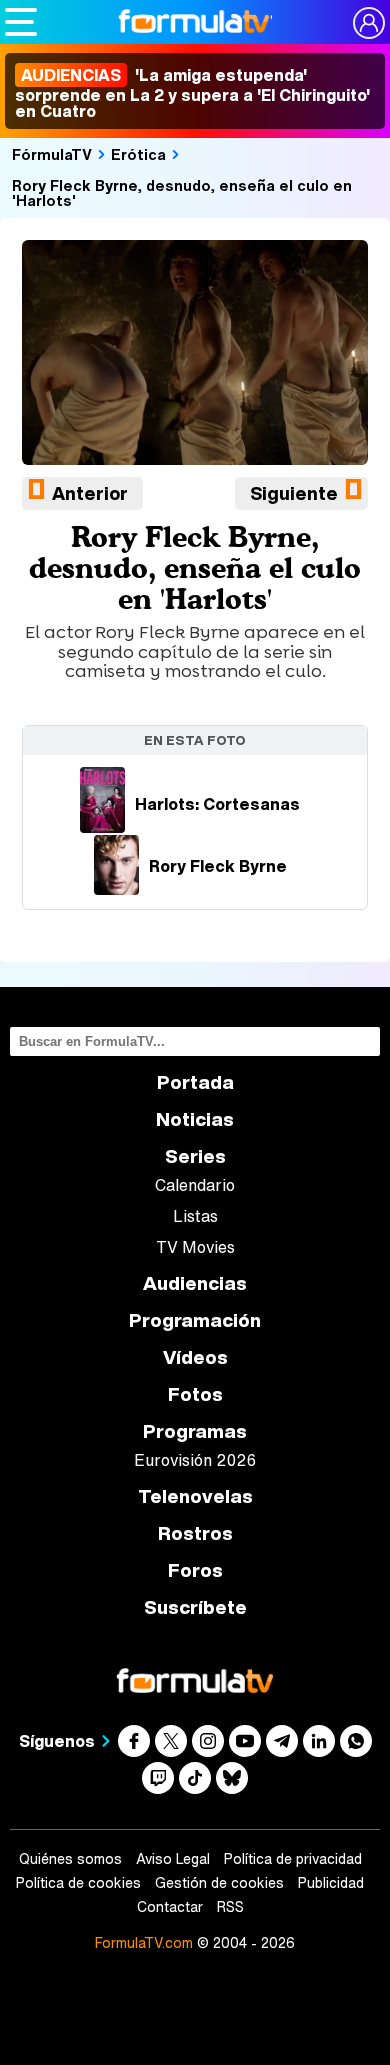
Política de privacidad (293, 1859)
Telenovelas (195, 1496)
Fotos (195, 1394)
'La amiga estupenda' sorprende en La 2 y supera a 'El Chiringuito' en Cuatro (192, 93)
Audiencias (195, 1283)
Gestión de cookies (219, 1883)
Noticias (195, 1119)
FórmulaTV (52, 154)
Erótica (138, 154)
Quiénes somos (70, 1859)
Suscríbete (195, 1607)
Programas (195, 1431)
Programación (195, 1320)
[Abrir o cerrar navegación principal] (21, 22)
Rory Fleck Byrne (218, 866)
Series (195, 1156)
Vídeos (195, 1357)
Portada (195, 1082)
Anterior (90, 493)
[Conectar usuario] (369, 23)
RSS (230, 1907)
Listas (195, 1216)
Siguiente (294, 493)
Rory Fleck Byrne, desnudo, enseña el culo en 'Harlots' (182, 192)
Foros (195, 1570)
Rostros (195, 1533)
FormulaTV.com (144, 1942)
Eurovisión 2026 (195, 1460)
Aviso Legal (173, 1859)
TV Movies (195, 1247)
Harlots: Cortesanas (217, 804)
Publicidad (331, 1883)
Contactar (170, 1907)
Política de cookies (78, 1883)
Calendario (195, 1185)
